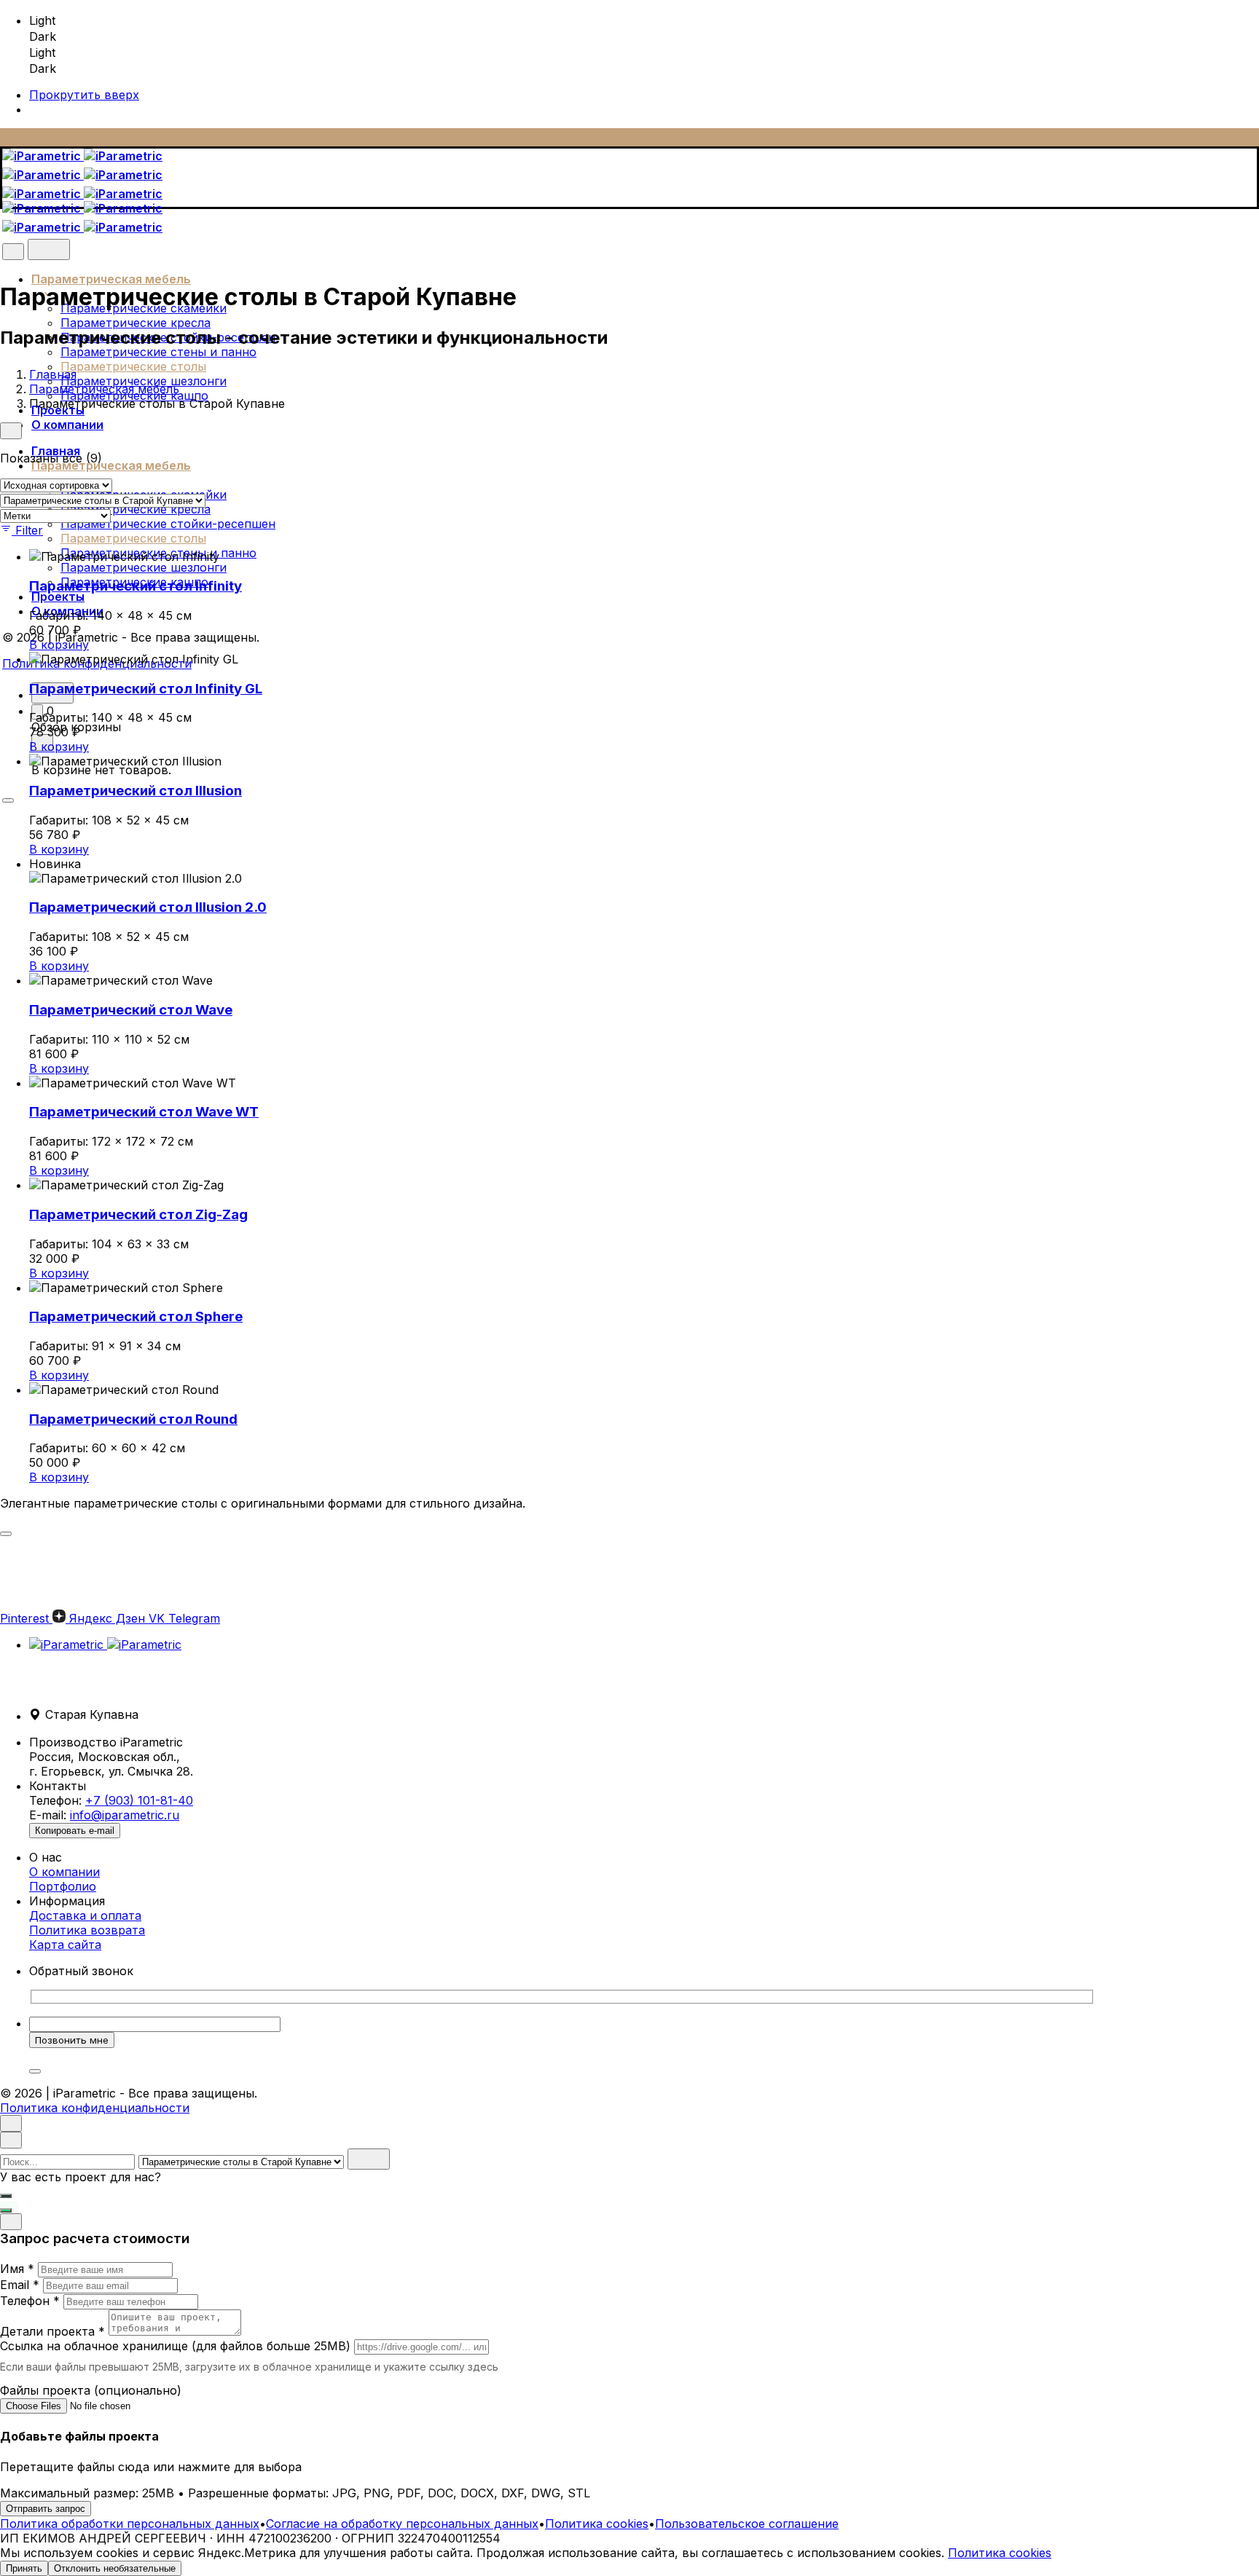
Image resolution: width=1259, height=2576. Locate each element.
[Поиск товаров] (49, 249)
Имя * (17, 2269)
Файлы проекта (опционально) (91, 2390)
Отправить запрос (46, 2509)
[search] (369, 2159)
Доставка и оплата (85, 1915)
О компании (64, 1872)
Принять (24, 2568)
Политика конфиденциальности (95, 2108)
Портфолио (63, 1886)
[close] (13, 252)
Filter (29, 530)
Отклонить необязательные (115, 2568)
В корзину (59, 645)
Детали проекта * (52, 2331)
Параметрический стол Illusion (136, 791)
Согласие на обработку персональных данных (402, 2524)
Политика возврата (87, 1930)
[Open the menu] (8, 800)
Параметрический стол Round (133, 1419)
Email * (20, 2285)
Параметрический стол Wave (131, 1010)
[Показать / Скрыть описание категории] (6, 1534)
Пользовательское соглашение (747, 2524)
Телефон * (30, 2301)
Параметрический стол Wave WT (144, 1112)
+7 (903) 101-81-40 (139, 1800)
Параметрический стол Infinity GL (146, 689)
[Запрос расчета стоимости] (6, 2196)
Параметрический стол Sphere (136, 1316)
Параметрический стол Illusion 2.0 (148, 907)
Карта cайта (65, 1945)
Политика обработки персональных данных (130, 2524)
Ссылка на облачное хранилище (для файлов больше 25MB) (175, 2346)
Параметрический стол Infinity (136, 586)
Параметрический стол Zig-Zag (138, 1214)
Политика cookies (597, 2524)
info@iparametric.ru (125, 1815)
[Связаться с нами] (6, 2210)
